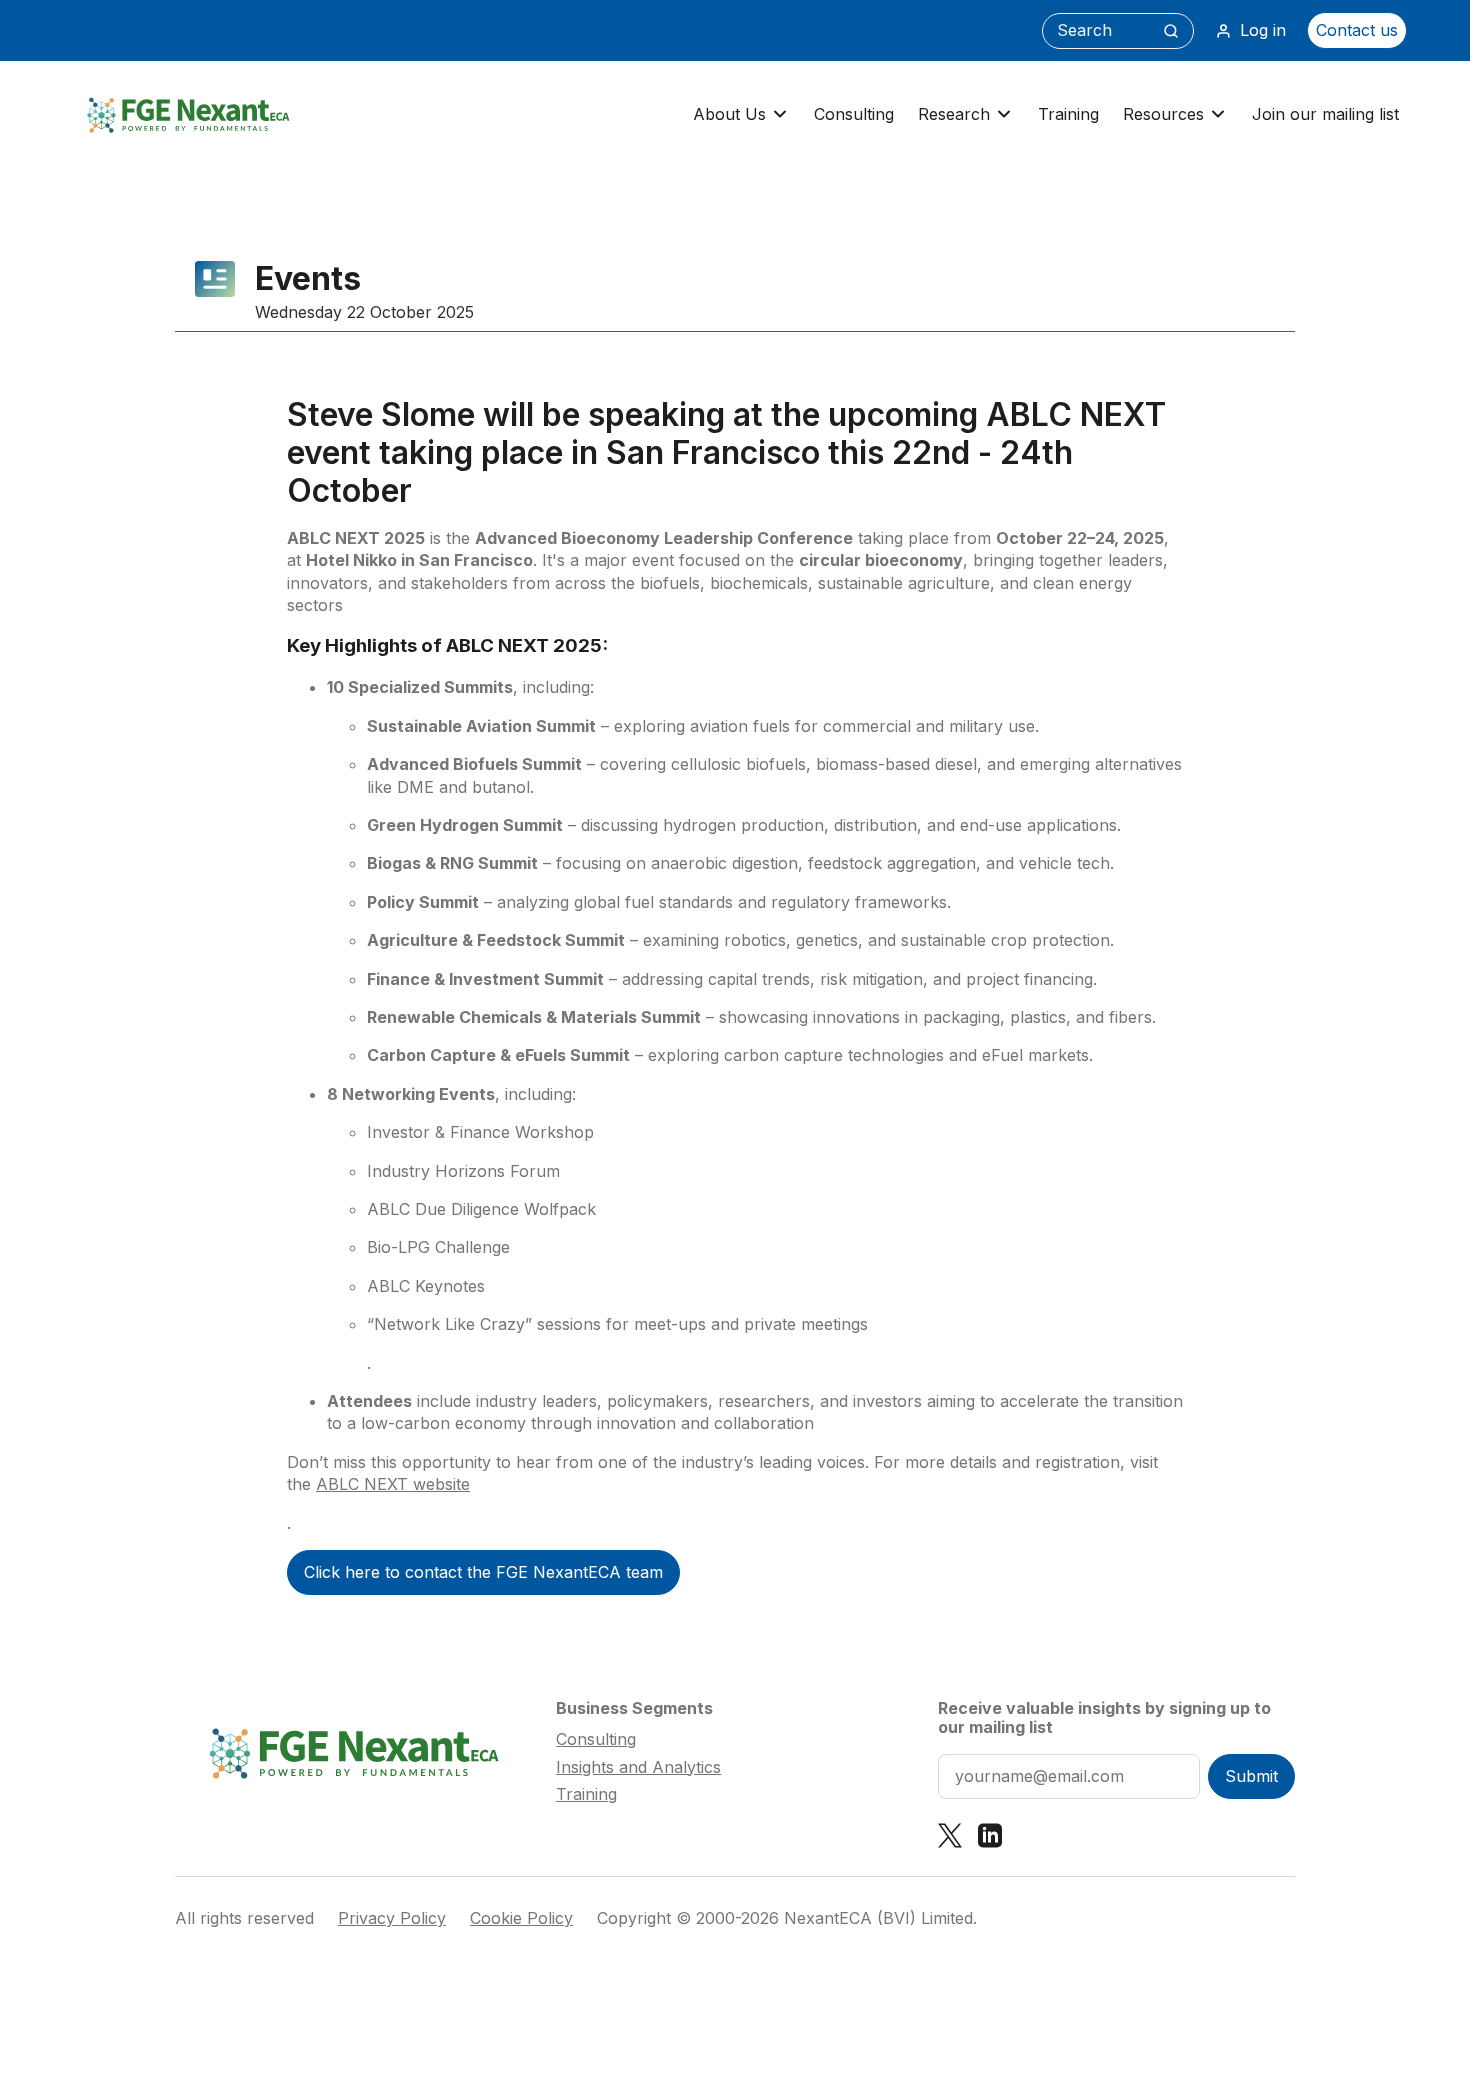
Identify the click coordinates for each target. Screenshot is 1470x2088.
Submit (1251, 1776)
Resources (1163, 114)
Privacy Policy (392, 1918)
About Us (729, 114)
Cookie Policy (521, 1918)
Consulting (854, 114)
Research (954, 114)
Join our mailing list (1325, 114)
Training (1068, 114)
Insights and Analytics (638, 1767)
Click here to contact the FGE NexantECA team (483, 1572)
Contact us (1357, 30)
